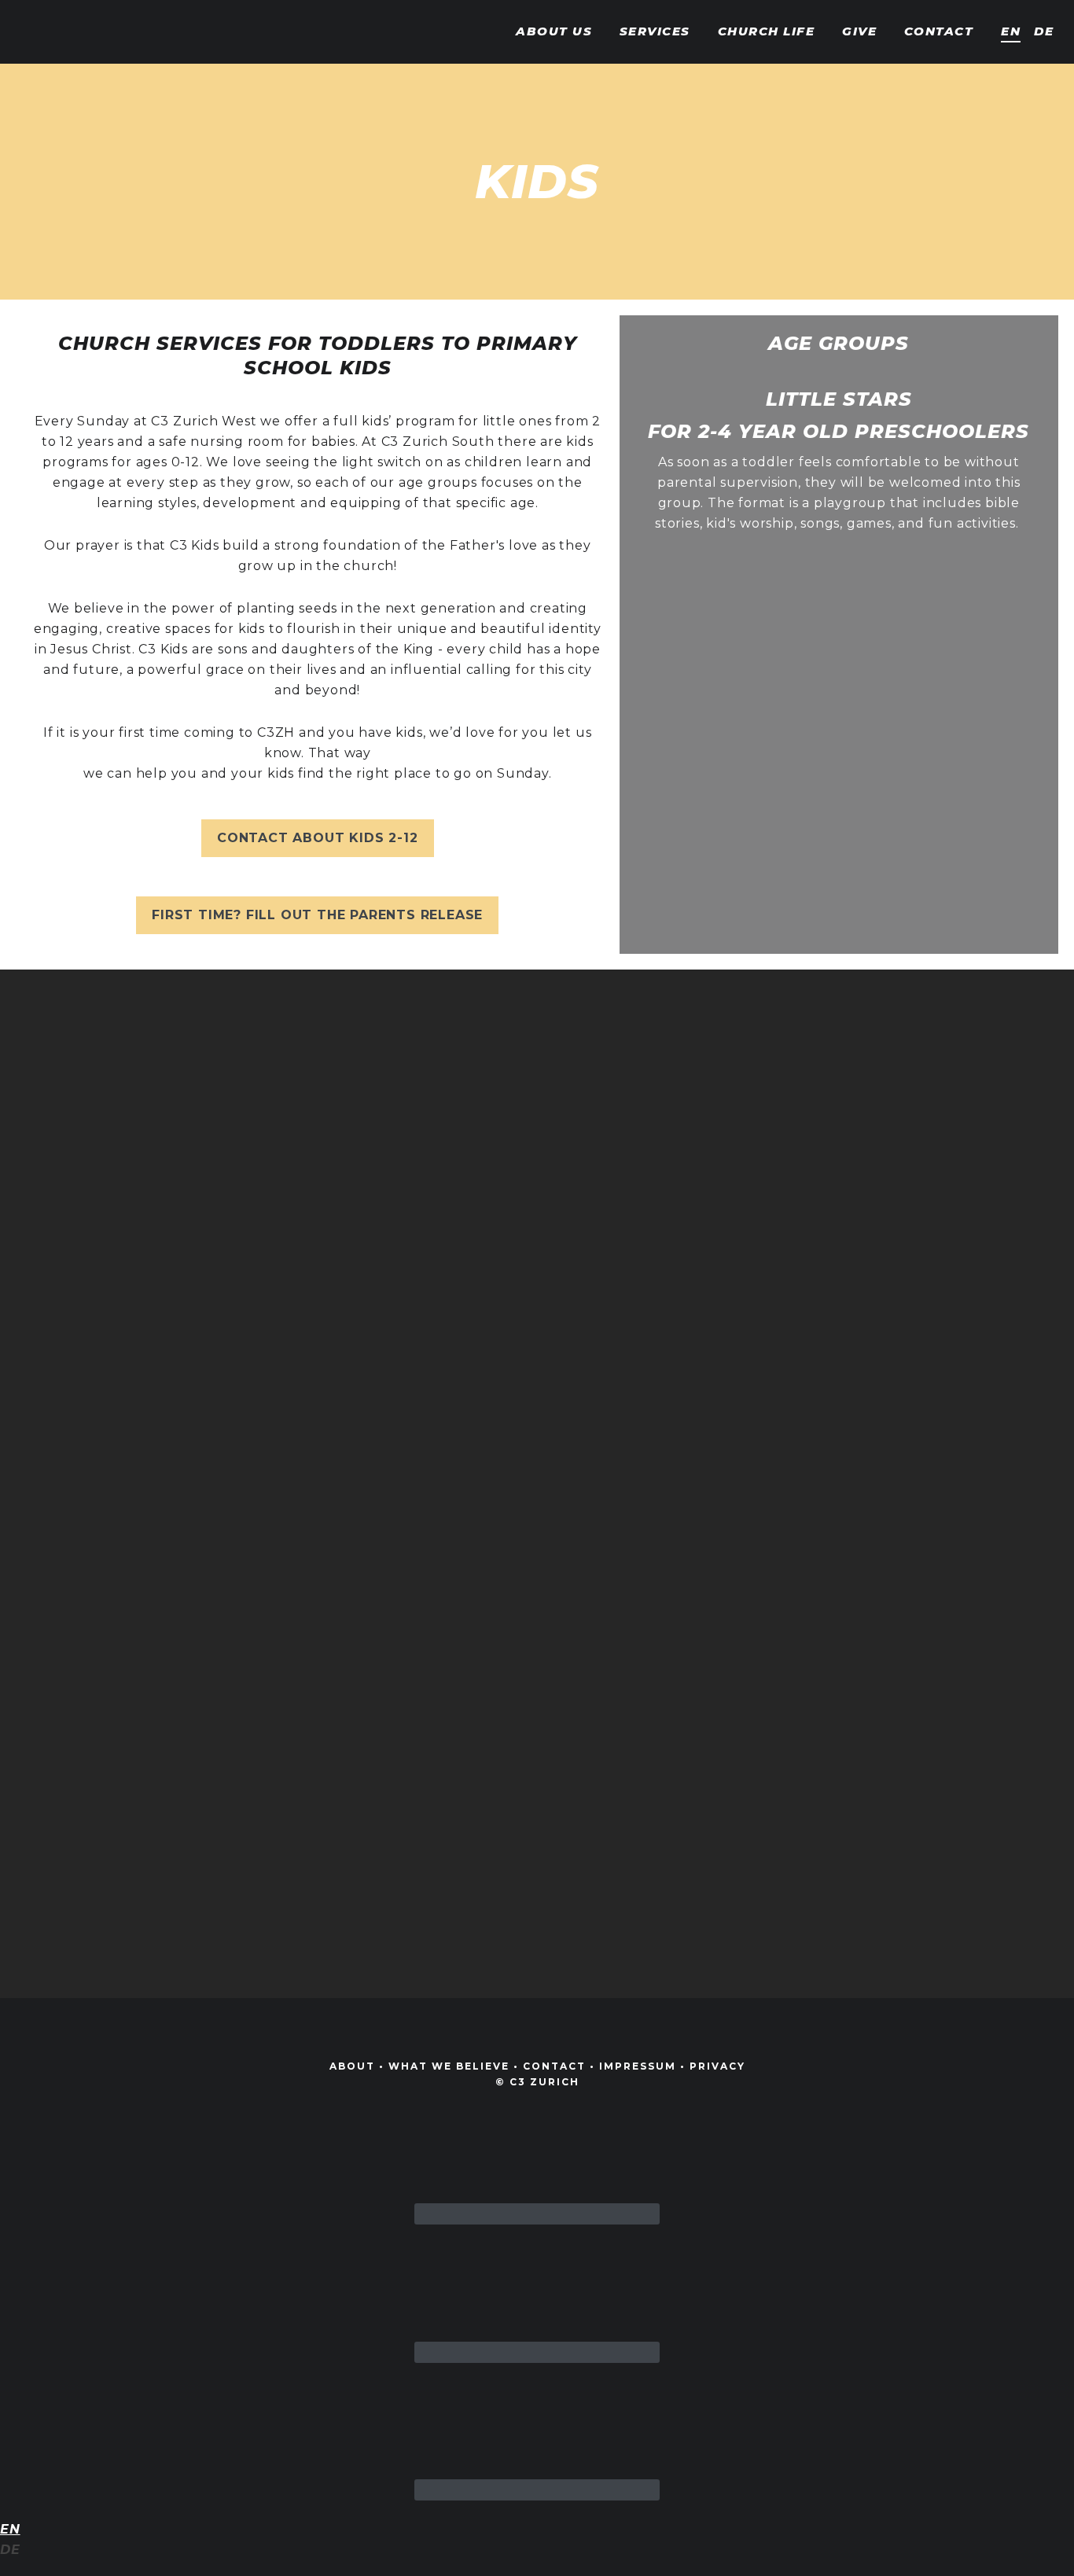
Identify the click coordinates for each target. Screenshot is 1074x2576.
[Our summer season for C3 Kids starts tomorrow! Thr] (807, 1378)
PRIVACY (717, 2066)
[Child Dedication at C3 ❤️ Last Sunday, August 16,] (266, 1265)
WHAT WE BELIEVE (449, 2066)
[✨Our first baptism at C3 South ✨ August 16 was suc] (86, 1235)
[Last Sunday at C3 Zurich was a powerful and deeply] (988, 1459)
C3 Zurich (67, 31)
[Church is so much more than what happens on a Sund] (447, 1347)
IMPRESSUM (638, 2066)
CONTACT (554, 2066)
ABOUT (352, 2066)
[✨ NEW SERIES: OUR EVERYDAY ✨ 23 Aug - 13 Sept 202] (627, 1480)
